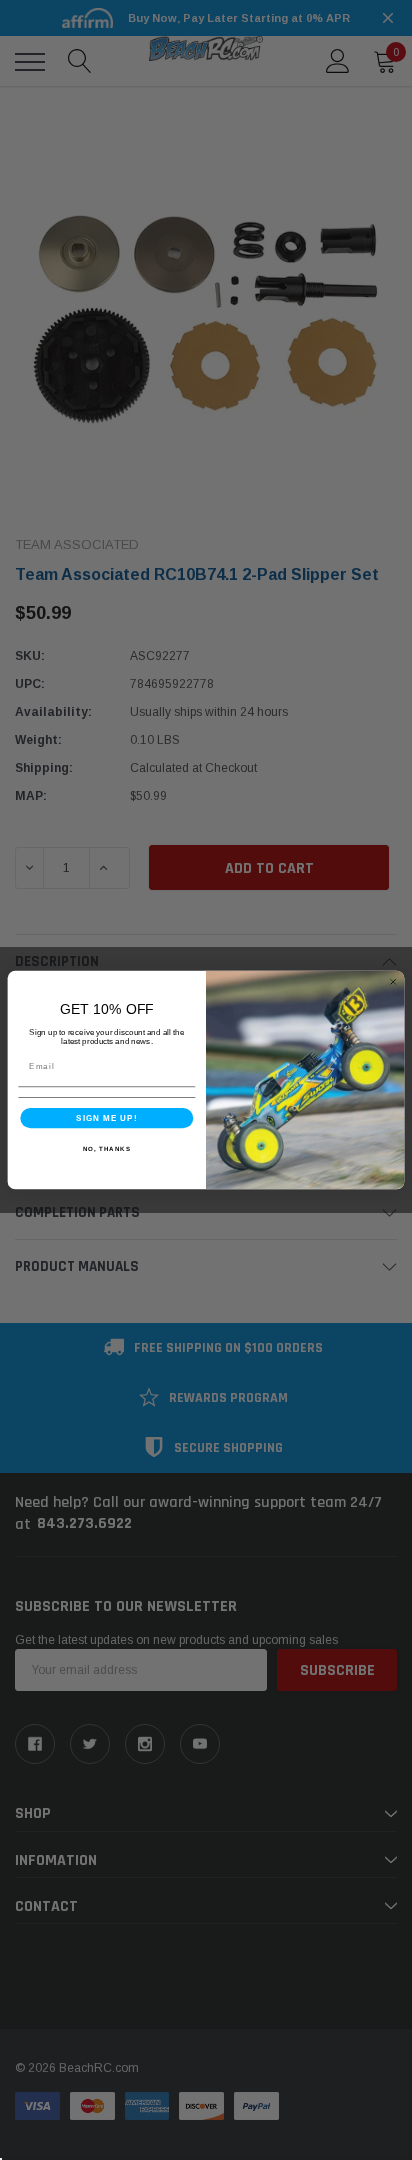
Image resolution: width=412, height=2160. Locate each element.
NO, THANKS (107, 1148)
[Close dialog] (393, 982)
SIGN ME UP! (107, 1117)
